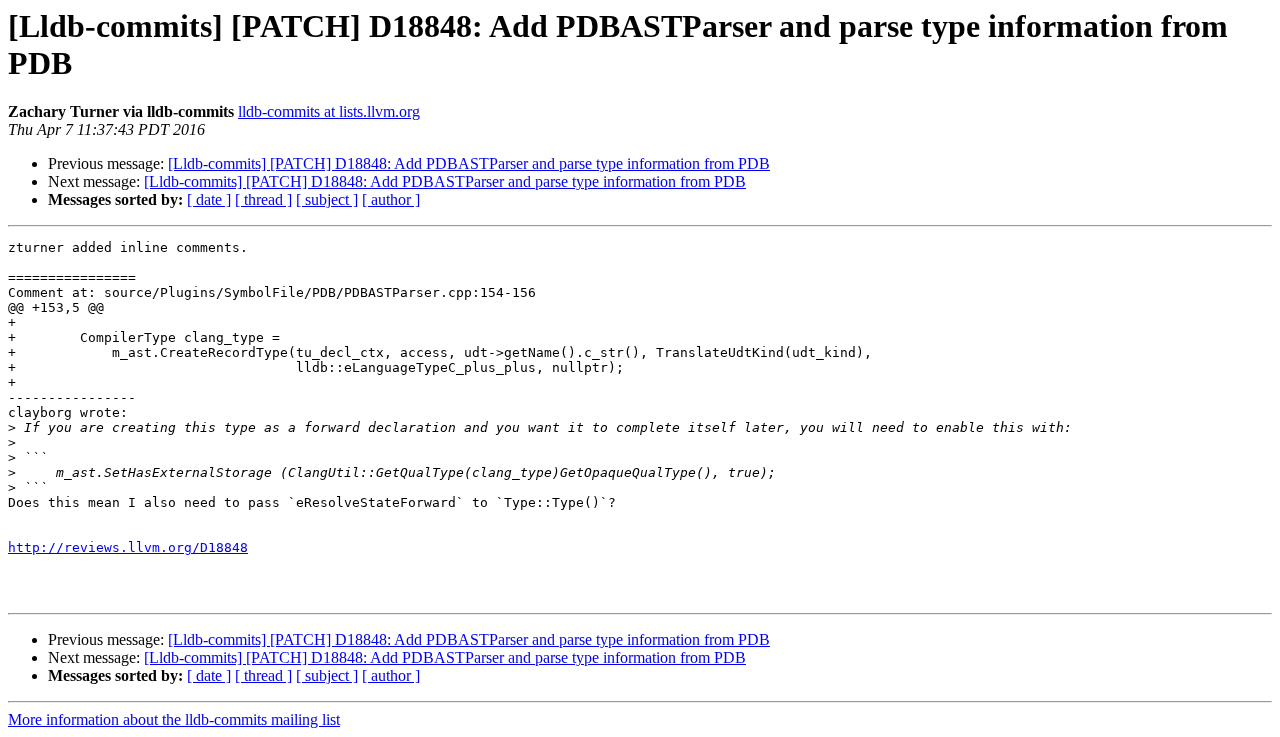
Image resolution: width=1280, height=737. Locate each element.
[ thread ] (263, 199)
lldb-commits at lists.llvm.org (329, 111)
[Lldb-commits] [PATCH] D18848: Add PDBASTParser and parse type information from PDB (469, 163)
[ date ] (209, 199)
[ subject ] (327, 199)
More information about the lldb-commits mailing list (174, 719)
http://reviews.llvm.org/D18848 (128, 547)
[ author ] (391, 199)
